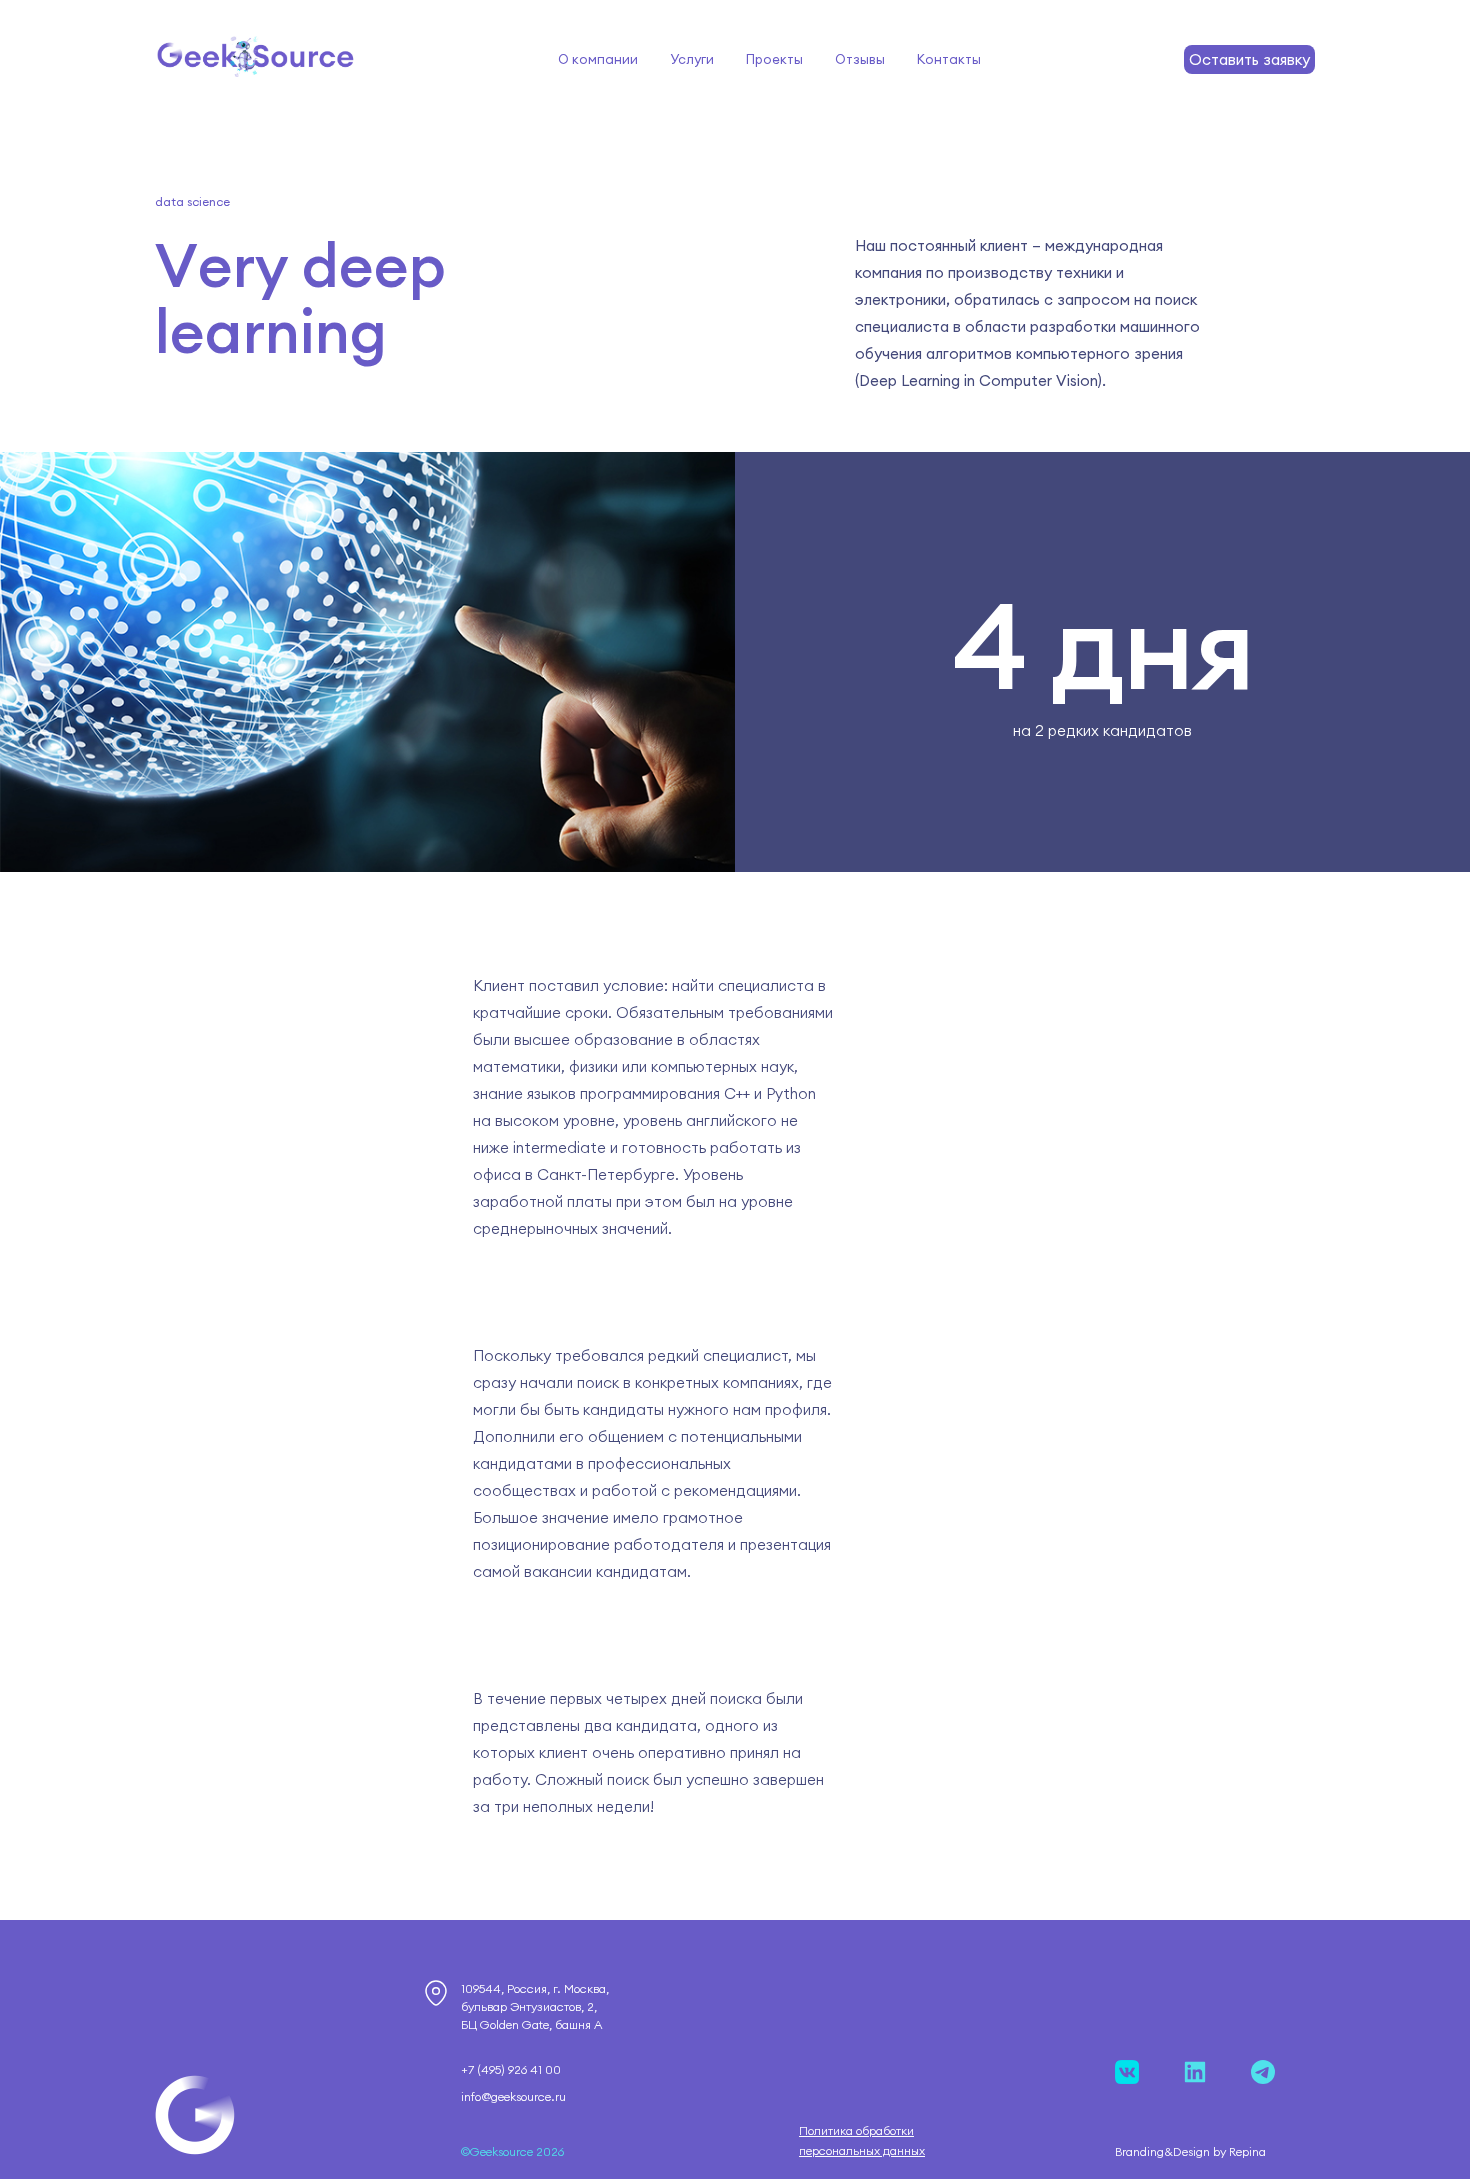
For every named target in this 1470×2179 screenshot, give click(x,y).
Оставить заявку (1249, 59)
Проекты (774, 59)
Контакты (949, 59)
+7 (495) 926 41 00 (511, 2069)
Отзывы (860, 59)
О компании (598, 59)
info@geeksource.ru (513, 2096)
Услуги (692, 59)
